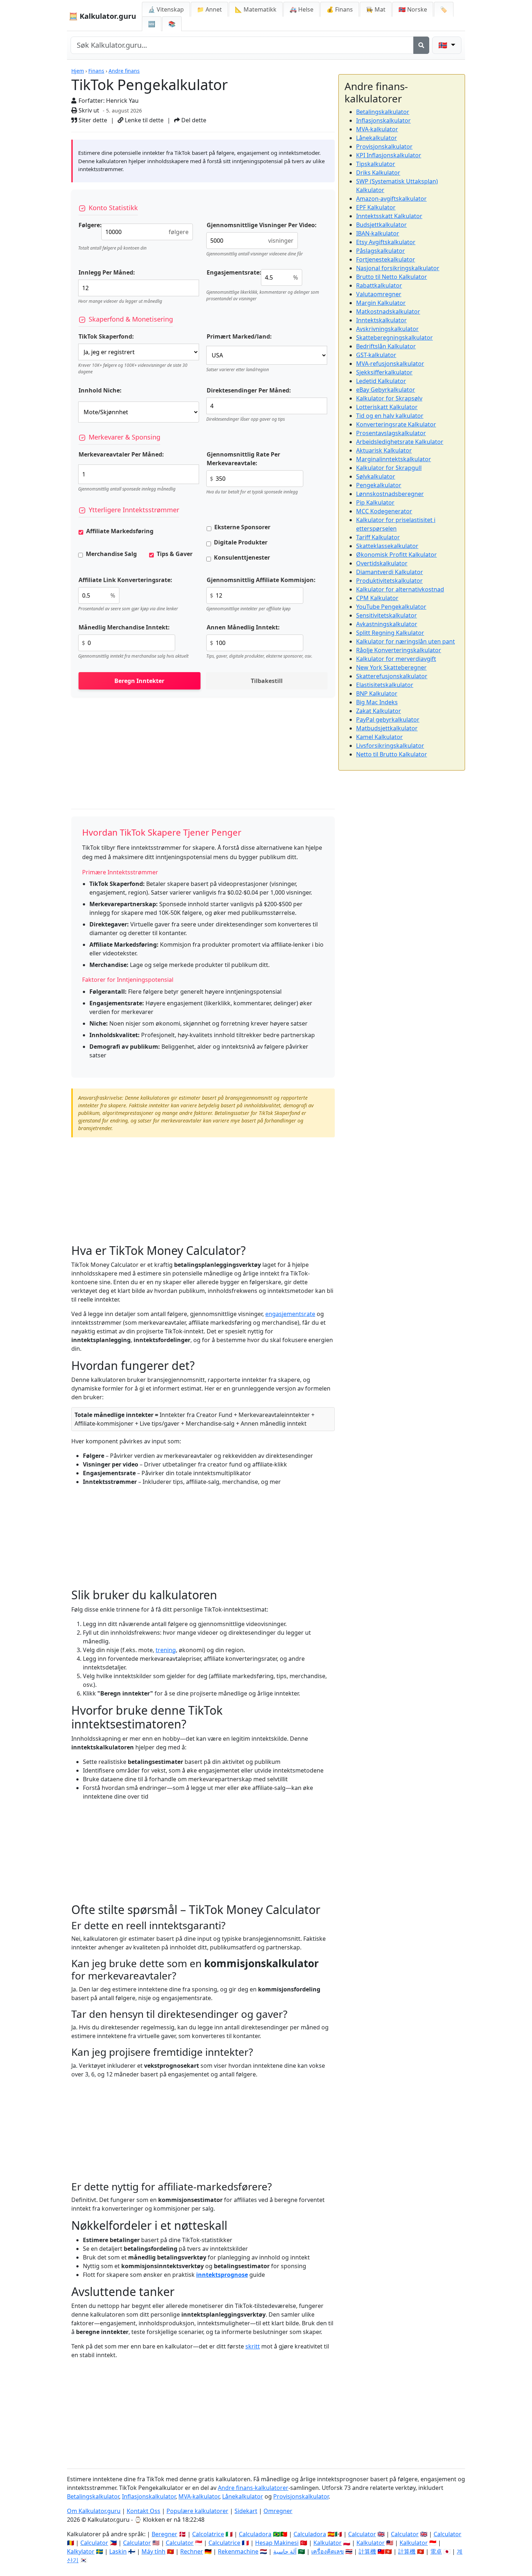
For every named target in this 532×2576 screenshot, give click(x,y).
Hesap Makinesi (277, 2543)
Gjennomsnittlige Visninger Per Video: (262, 225)
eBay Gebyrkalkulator (386, 390)
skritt (253, 2346)
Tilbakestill (267, 681)
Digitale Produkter (241, 542)
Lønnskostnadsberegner (390, 494)
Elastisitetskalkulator (385, 685)
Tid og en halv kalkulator (390, 416)
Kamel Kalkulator (379, 737)
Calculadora (255, 2534)
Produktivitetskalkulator (389, 581)
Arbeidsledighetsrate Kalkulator (400, 442)
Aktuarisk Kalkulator (384, 450)
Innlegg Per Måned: (107, 272)
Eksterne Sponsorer (242, 527)
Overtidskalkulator (382, 563)
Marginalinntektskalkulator (394, 459)
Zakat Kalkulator (379, 711)
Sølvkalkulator (376, 476)
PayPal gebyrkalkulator (388, 720)
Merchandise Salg (111, 554)
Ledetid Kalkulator (381, 381)
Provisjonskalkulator (384, 147)
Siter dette (92, 120)
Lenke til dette (143, 120)
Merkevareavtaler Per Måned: (121, 454)
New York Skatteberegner (391, 667)
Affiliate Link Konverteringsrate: (125, 580)
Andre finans (124, 71)
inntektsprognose (222, 2275)
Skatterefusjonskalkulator (392, 676)
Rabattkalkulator (379, 285)
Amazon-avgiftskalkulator (391, 199)
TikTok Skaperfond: (106, 336)
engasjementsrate (290, 1314)
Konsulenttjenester (242, 557)
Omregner (278, 2511)
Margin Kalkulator (381, 303)
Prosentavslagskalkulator (391, 433)
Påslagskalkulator (381, 251)
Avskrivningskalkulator (387, 329)
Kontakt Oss (143, 2511)
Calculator (362, 2534)
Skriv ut (88, 110)
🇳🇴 (413, 9)
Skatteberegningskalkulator (394, 338)
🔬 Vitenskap (166, 9)
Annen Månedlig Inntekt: (243, 627)
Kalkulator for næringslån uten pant (406, 641)
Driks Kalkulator (378, 173)
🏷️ (444, 9)
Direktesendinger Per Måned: (249, 390)
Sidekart (246, 2511)
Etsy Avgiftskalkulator (386, 242)
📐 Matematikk (256, 9)
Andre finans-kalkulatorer (253, 2488)
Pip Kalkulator (375, 502)
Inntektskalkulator (381, 320)
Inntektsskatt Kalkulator (389, 216)
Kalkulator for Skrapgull (389, 468)
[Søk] (421, 45)
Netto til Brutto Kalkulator (392, 754)
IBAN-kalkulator (378, 233)
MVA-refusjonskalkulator (390, 364)
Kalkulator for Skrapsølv (389, 398)
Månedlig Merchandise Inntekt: (124, 627)
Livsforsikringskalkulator (390, 746)
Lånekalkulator (377, 138)
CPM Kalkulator (377, 598)
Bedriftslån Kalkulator (386, 346)
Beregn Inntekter (139, 681)
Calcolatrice (208, 2534)
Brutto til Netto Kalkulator (392, 277)
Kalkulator (328, 2543)
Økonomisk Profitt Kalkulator (396, 555)
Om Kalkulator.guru (94, 2511)
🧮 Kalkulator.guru (102, 16)
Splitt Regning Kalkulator (390, 633)
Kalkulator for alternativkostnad (400, 589)
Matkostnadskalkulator (388, 311)
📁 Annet (209, 9)
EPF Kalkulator (376, 207)
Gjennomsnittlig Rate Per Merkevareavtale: (243, 459)
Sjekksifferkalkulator (384, 372)
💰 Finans (340, 9)
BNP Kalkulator (377, 693)
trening (166, 1650)
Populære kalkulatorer (197, 2511)
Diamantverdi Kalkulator (390, 572)
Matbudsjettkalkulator (387, 728)
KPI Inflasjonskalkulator (389, 155)
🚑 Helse (301, 9)
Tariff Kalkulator (378, 537)
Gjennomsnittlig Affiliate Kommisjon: (261, 580)
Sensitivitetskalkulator (387, 615)
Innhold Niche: (100, 390)
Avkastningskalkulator (387, 624)
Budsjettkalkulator (381, 225)
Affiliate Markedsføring (120, 531)
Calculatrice (224, 2543)
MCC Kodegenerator (384, 511)
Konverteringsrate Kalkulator (396, 424)
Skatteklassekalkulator (387, 546)
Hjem (78, 71)
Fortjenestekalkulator (386, 259)
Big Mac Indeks (377, 702)
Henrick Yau (122, 101)
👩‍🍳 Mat (376, 9)
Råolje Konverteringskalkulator (399, 650)
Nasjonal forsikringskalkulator (398, 268)
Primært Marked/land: (239, 336)
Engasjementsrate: (234, 272)
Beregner (164, 2534)
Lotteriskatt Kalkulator (387, 407)
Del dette (193, 120)
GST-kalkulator (376, 355)
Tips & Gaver (175, 554)
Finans (96, 71)
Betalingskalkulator (383, 112)
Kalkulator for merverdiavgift (396, 659)
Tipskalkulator (376, 164)
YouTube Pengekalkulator (391, 607)
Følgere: (90, 225)
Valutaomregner (379, 294)
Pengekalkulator (379, 485)
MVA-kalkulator (377, 129)
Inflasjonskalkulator (383, 120)
